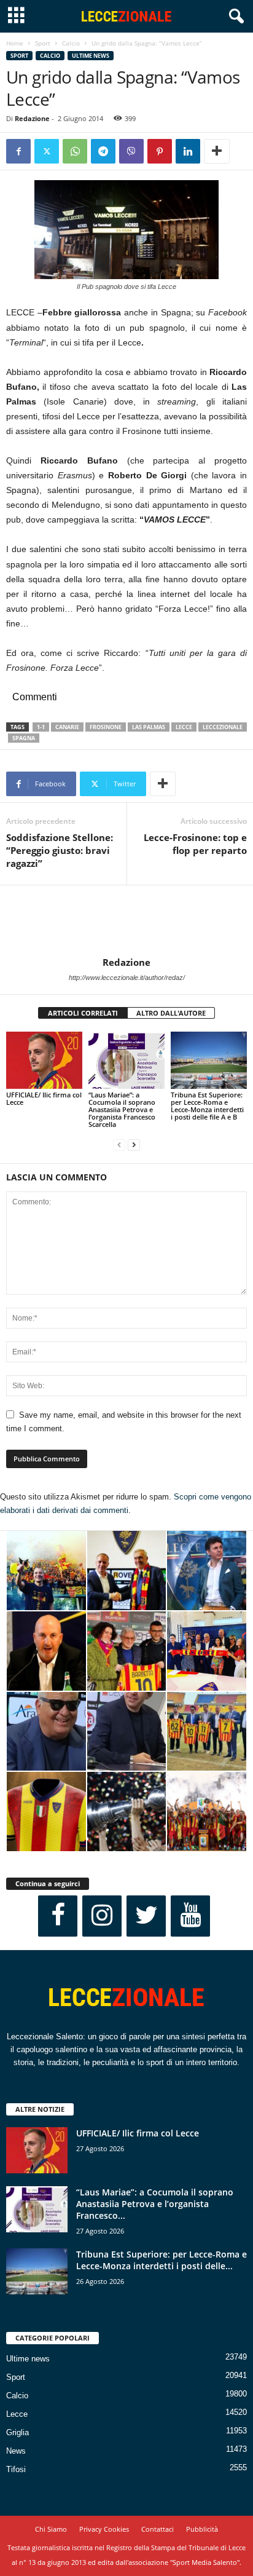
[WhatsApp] (75, 151)
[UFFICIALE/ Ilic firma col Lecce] (44, 1060)
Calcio (71, 43)
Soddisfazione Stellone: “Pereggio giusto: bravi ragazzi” (60, 850)
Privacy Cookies (104, 2529)
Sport (43, 43)
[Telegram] (103, 151)
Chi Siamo (51, 2529)
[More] (217, 151)
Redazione (32, 118)
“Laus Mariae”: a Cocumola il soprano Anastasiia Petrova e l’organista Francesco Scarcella (122, 1109)
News (16, 2451)
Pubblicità (202, 2529)
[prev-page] (119, 1145)
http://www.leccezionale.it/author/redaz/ (127, 978)
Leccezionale (223, 727)
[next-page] (134, 1145)
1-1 (41, 727)
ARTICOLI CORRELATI (83, 1013)
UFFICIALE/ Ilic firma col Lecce (44, 1098)
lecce (184, 727)
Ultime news (91, 56)
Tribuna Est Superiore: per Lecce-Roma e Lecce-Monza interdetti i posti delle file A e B (207, 1106)
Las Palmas (149, 727)
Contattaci (158, 2529)
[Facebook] (18, 151)
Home (15, 43)
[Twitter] (47, 151)
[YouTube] (190, 1916)
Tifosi (16, 2469)
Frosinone (106, 727)
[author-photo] (126, 921)
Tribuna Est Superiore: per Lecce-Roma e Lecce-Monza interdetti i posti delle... (162, 2260)
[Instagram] (102, 1916)
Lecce (17, 2414)
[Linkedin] (188, 151)
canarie (67, 727)
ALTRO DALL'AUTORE (171, 1013)
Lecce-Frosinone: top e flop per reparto (195, 844)
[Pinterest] (160, 151)
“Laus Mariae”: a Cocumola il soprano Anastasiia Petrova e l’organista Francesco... (155, 2204)
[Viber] (131, 151)
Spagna (24, 738)
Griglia (18, 2432)
